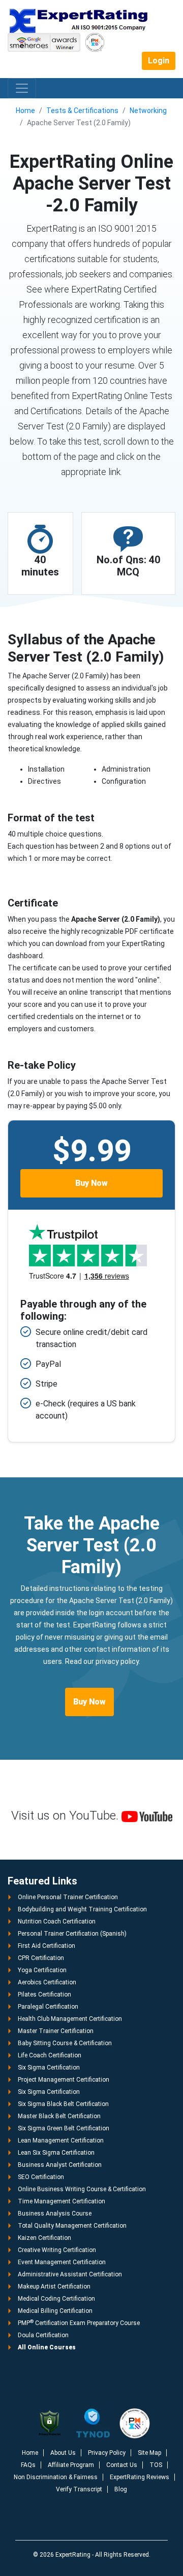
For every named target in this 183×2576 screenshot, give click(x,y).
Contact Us (122, 2465)
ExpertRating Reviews (140, 2477)
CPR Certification (41, 1958)
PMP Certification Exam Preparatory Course (79, 2323)
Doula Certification (43, 2335)
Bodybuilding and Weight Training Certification (82, 1909)
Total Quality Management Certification (72, 2226)
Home (25, 111)
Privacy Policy (107, 2453)
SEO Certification (41, 2177)
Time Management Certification (62, 2201)
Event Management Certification (62, 2262)
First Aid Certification (47, 1946)
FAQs (28, 2465)
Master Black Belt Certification (59, 2116)
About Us (63, 2453)
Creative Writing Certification (57, 2250)
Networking (148, 111)
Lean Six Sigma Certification (56, 2153)
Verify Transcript (79, 2489)
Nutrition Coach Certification (57, 1921)
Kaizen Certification (44, 2238)
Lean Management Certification (61, 2140)
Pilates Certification (44, 1994)
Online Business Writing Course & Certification (82, 2189)
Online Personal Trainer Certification (68, 1897)
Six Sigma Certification (49, 2067)
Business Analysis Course (55, 2214)
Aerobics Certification (47, 1982)
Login (159, 61)
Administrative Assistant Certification (70, 2274)
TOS (156, 2465)
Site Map (149, 2453)
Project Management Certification (64, 2080)
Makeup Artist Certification (54, 2287)
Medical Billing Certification (55, 2311)
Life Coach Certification (50, 2055)
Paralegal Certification (48, 2007)
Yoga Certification (42, 1970)
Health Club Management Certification (70, 2019)
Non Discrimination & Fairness (56, 2477)
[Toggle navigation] (22, 88)
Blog (121, 2489)
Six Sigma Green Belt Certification (64, 2128)
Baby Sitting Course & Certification (65, 2043)
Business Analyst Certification (60, 2165)
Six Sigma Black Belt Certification (63, 2104)
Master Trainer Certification (56, 2031)
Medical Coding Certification (56, 2299)
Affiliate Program (71, 2465)
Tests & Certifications (82, 111)
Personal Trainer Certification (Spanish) (72, 1934)
